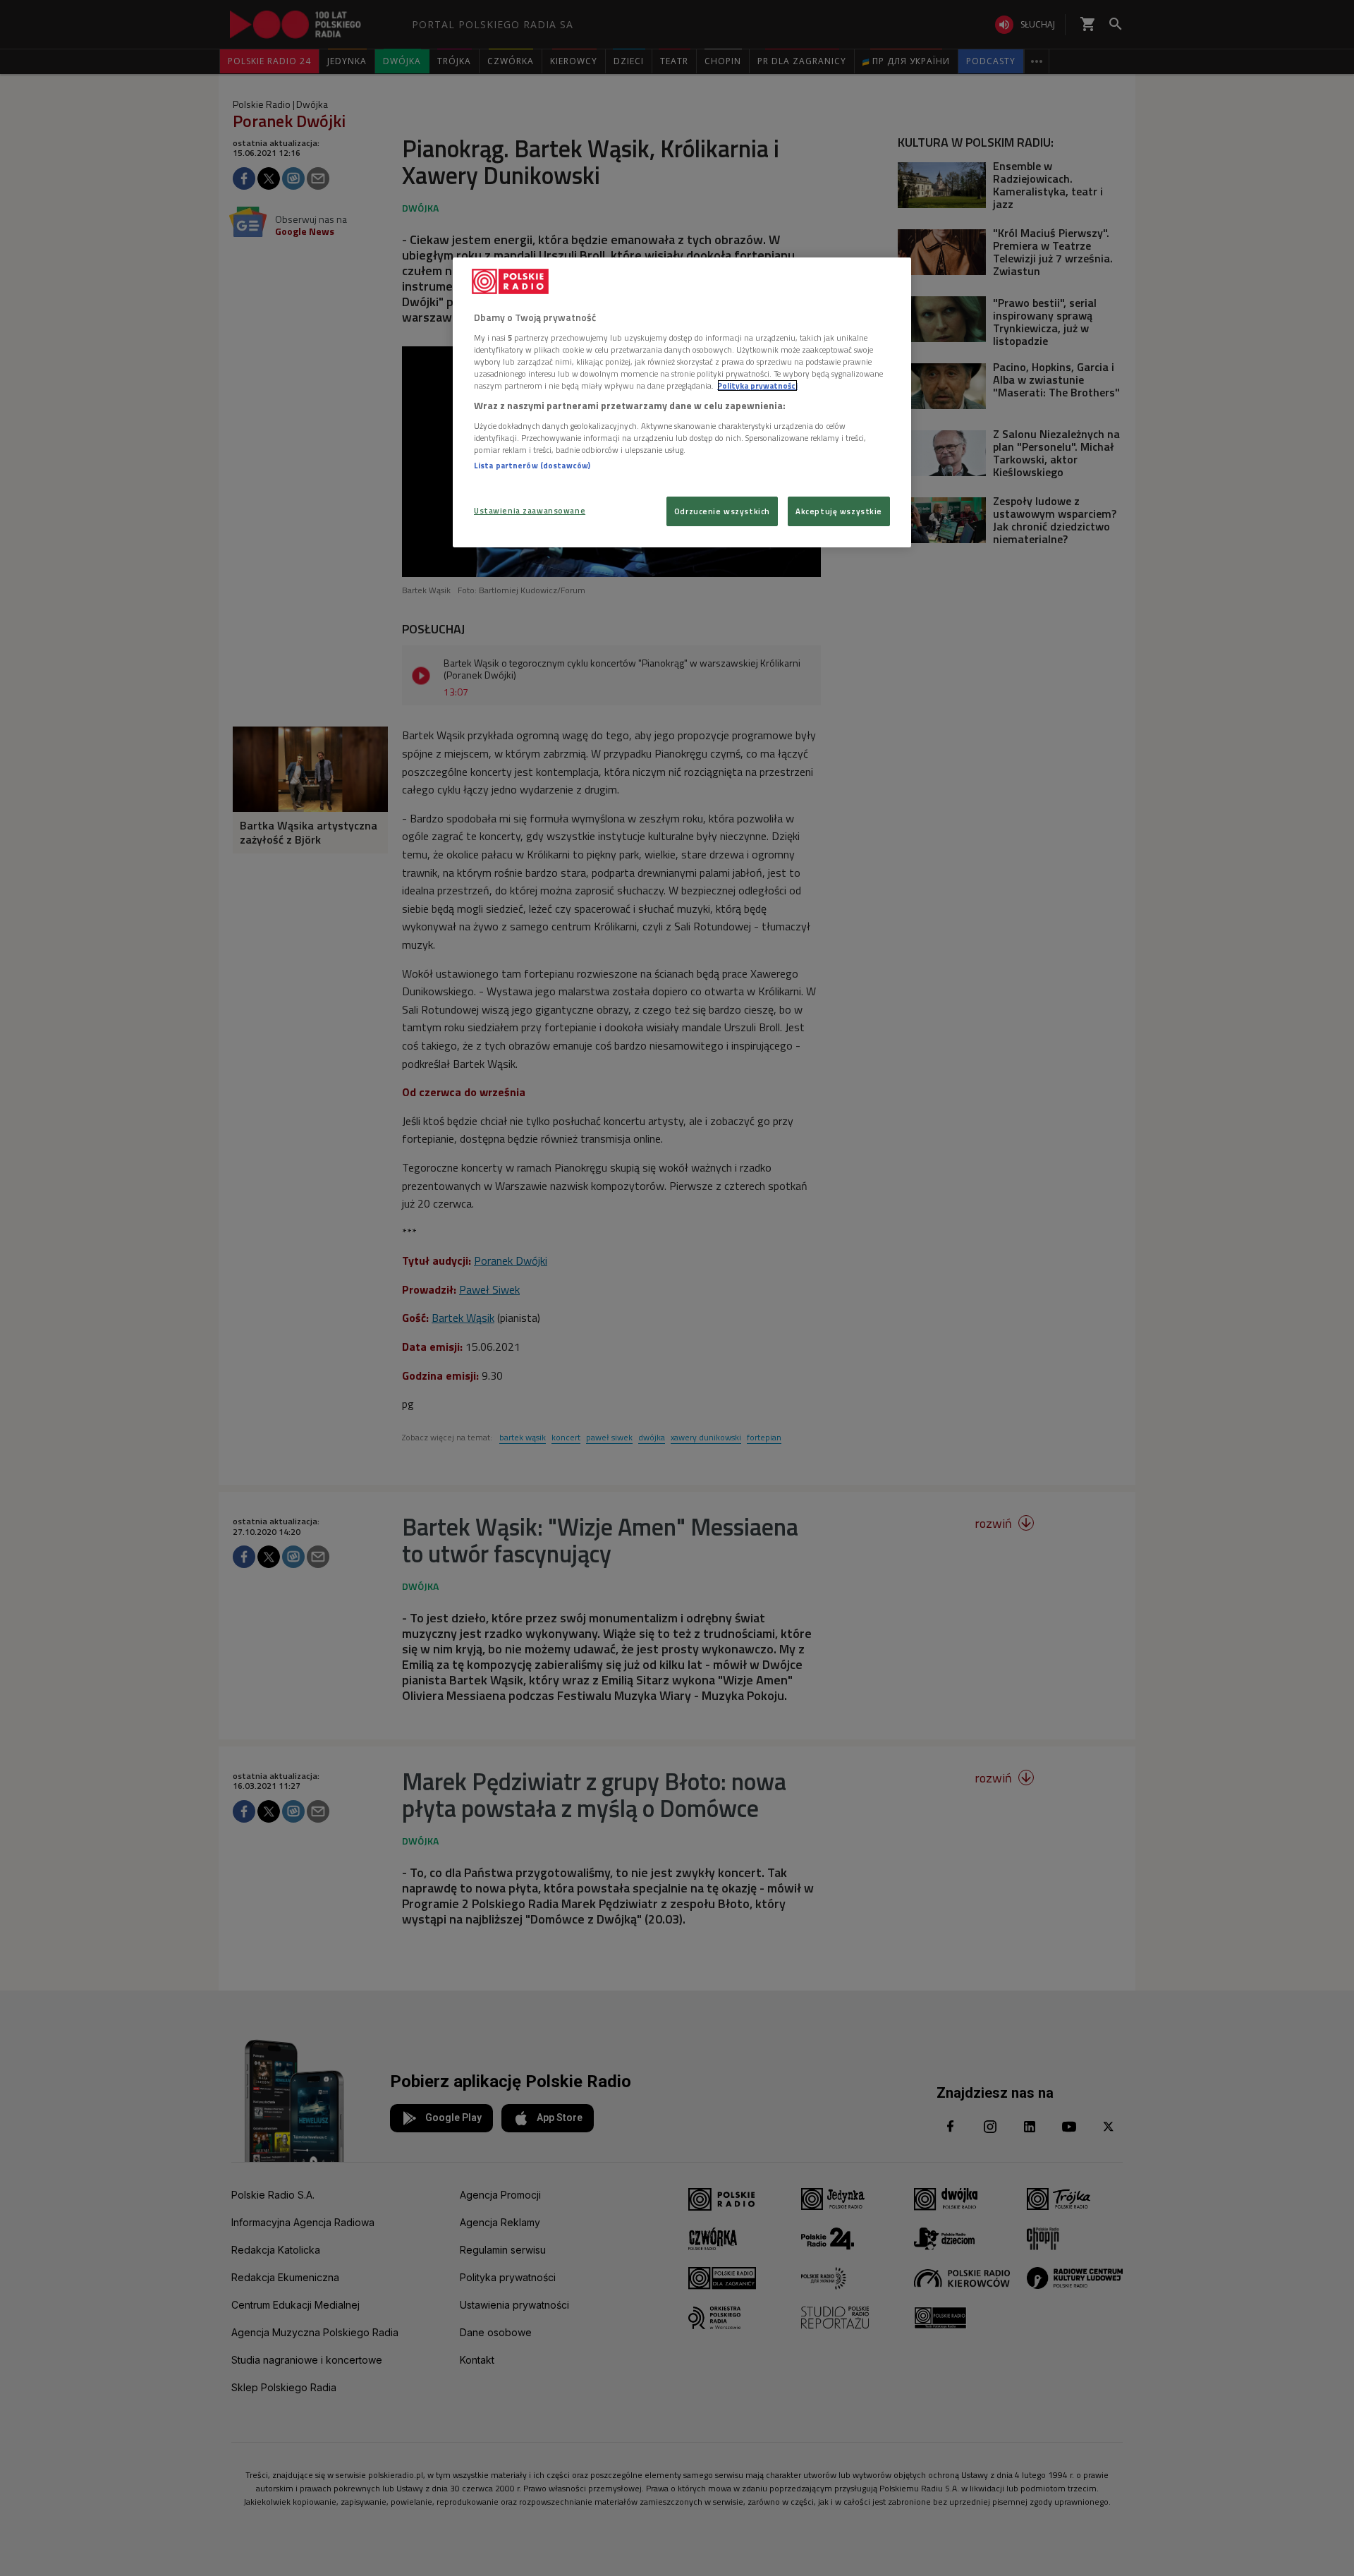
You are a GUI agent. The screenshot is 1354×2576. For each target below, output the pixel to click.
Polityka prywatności (757, 385)
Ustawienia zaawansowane (530, 510)
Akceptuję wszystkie (839, 511)
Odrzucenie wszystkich (722, 511)
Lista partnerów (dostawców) (532, 465)
